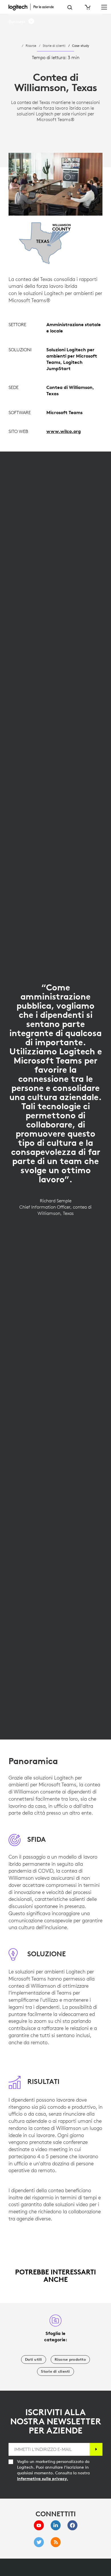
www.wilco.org (64, 431)
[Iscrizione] (96, 2449)
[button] (22, 22)
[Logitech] (34, 7)
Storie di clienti (54, 45)
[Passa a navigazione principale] (104, 7)
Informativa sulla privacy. (43, 2479)
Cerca (70, 7)
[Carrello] (87, 7)
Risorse (31, 45)
